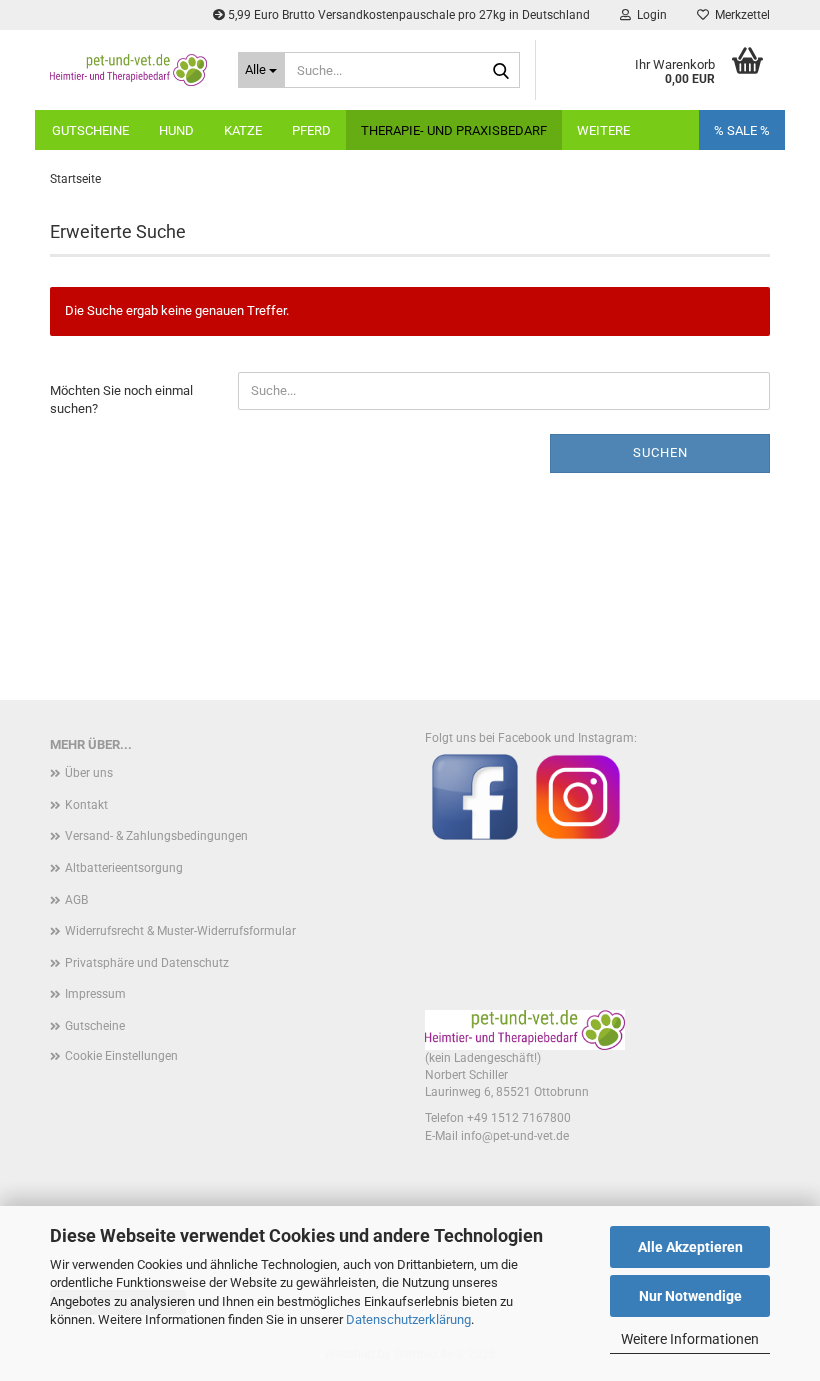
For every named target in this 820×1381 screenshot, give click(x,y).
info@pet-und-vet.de (515, 1136)
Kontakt (86, 805)
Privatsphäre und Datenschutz (147, 963)
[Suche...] (501, 71)
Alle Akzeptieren (690, 1247)
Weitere (603, 130)
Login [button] (649, 15)
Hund (176, 130)
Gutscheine (90, 130)
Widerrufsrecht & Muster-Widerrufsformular (180, 931)
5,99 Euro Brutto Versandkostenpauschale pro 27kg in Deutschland (407, 15)
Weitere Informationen (690, 1339)
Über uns (89, 773)
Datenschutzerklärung (408, 1319)
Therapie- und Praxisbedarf (454, 130)
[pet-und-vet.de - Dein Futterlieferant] (129, 70)
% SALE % (742, 130)
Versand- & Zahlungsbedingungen (156, 836)
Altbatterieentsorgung (124, 868)
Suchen (660, 452)
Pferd (311, 130)
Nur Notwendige (690, 1296)
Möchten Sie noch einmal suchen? (121, 400)
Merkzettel (739, 15)
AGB (76, 900)
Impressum (95, 994)
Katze (243, 130)
